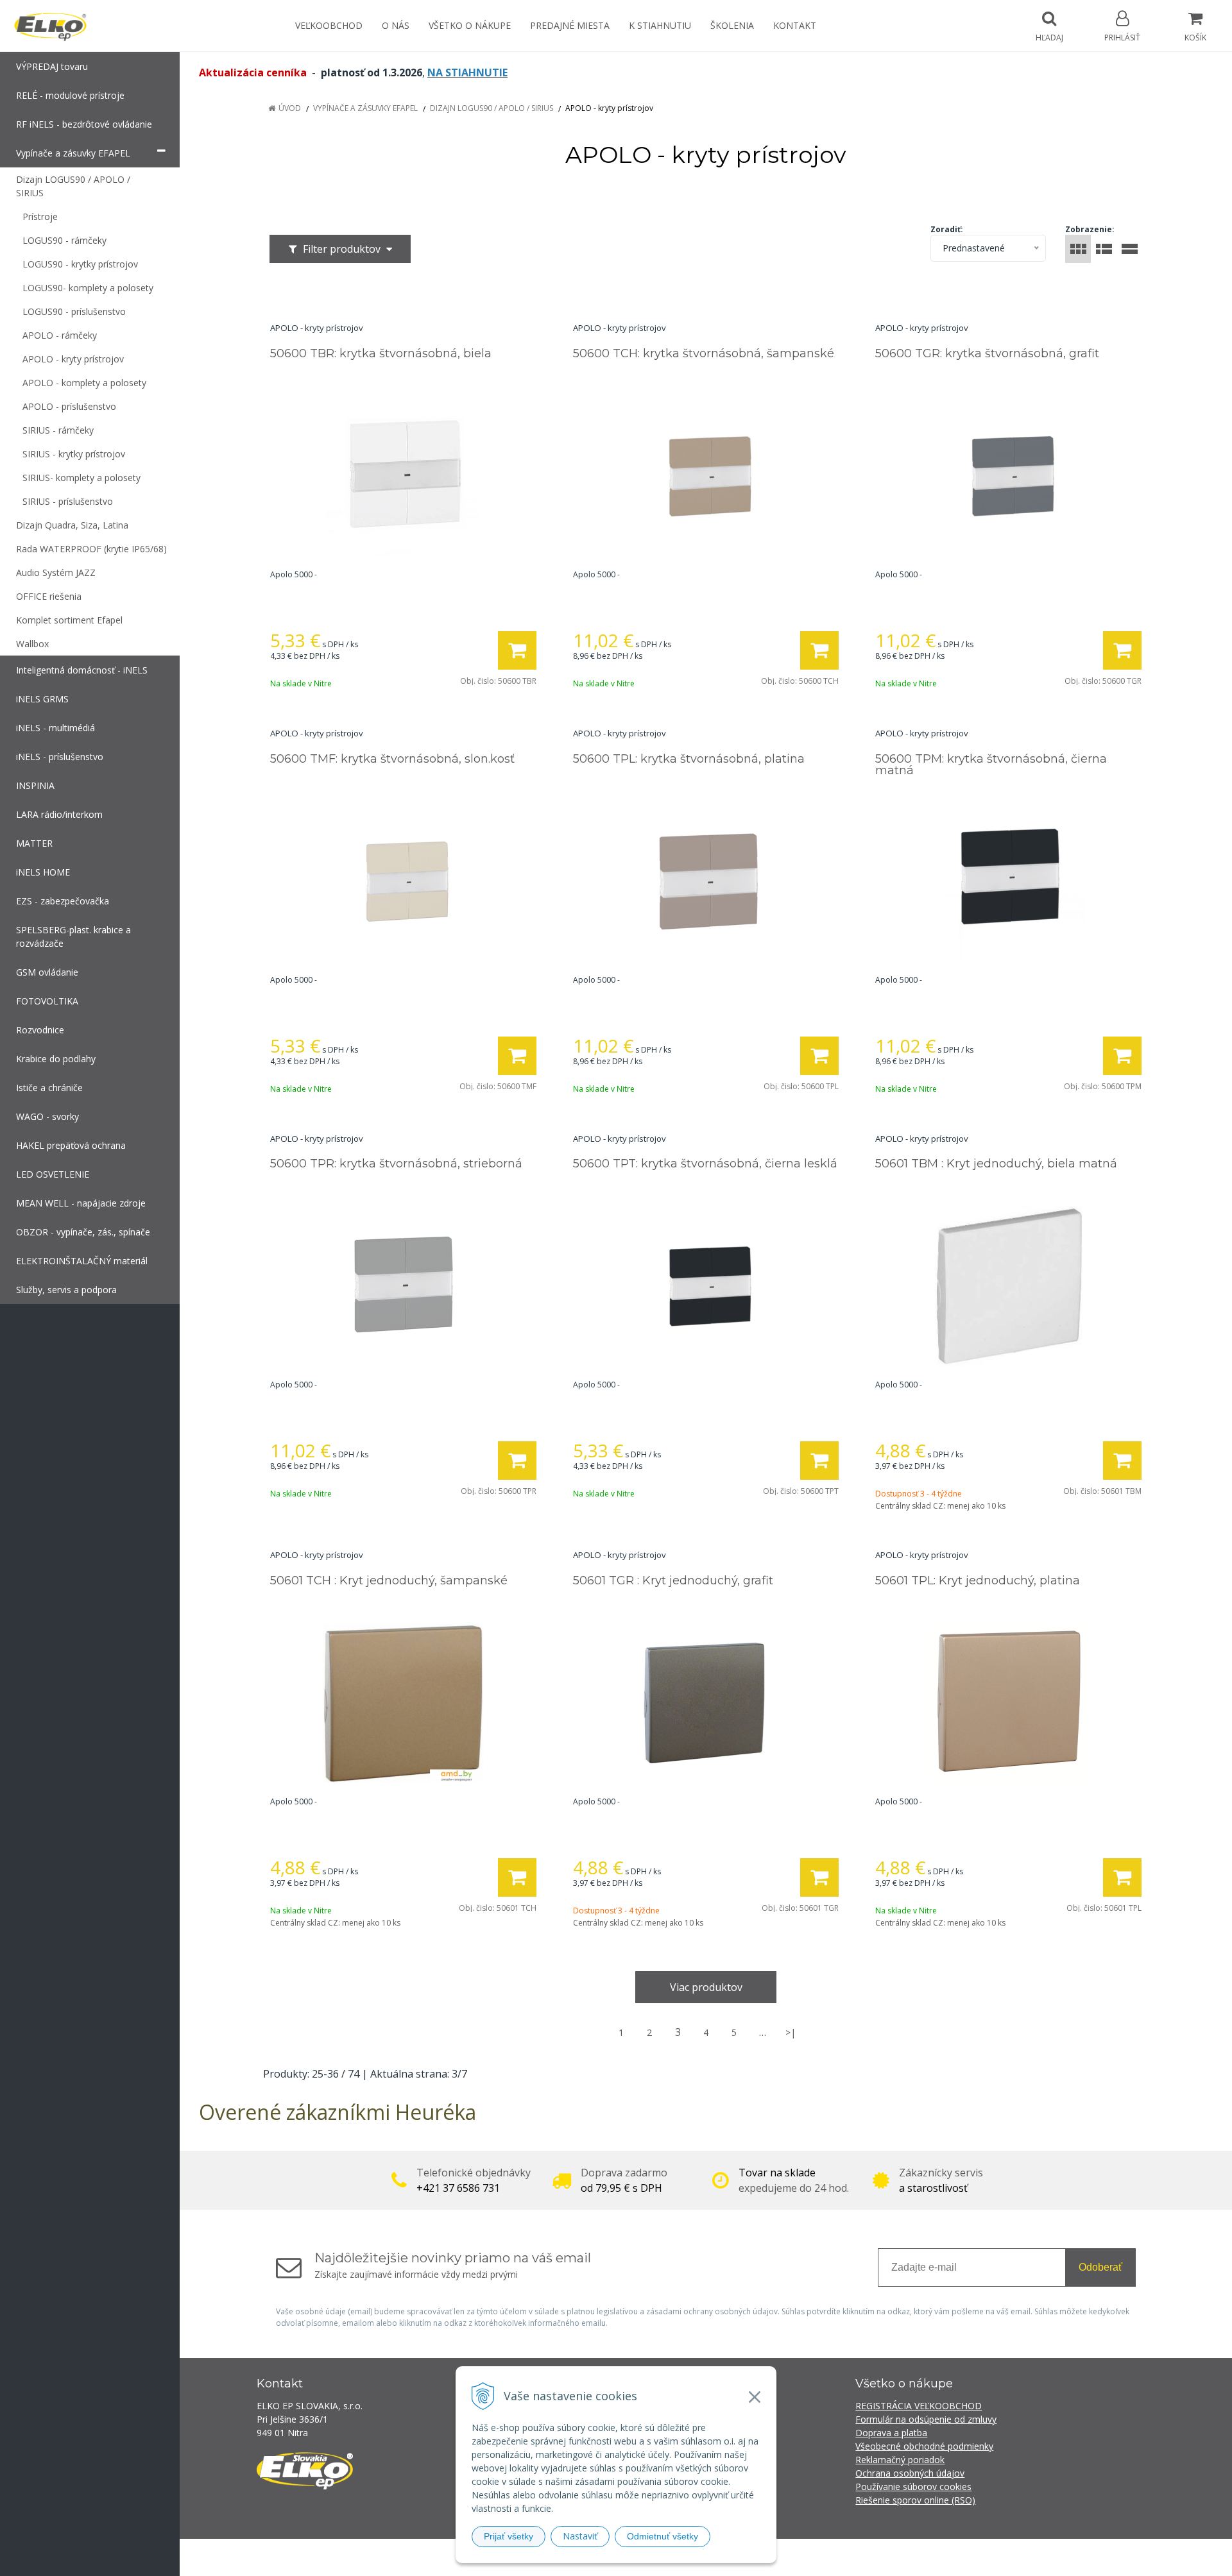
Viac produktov (706, 1987)
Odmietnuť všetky (663, 2536)
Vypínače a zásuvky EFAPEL (365, 108)
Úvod (290, 108)
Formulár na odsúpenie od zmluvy (926, 2419)
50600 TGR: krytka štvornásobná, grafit (987, 353)
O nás (396, 25)
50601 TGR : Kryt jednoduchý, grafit (673, 1580)
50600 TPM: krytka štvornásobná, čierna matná (991, 765)
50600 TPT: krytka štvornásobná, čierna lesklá (705, 1164)
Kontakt (795, 25)
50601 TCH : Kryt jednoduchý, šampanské (389, 1580)
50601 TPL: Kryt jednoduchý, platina (978, 1580)
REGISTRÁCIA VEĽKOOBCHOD (919, 2406)
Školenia (732, 25)
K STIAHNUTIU (660, 25)
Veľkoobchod (329, 25)
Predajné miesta (570, 25)
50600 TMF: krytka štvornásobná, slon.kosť (392, 759)
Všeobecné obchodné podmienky (924, 2446)
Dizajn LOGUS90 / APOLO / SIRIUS (492, 108)
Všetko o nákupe (470, 25)
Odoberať (1100, 2267)
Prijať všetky (509, 2536)
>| (791, 2032)
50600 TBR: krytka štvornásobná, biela (381, 353)
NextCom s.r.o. (846, 2557)
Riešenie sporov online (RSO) (915, 2500)
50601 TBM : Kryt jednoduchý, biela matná (996, 1164)
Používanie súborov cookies (913, 2487)
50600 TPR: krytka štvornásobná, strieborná (396, 1164)
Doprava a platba (891, 2433)
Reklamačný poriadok (900, 2460)
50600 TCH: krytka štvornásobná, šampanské (704, 353)
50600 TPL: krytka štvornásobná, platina (689, 759)
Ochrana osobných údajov (910, 2473)
